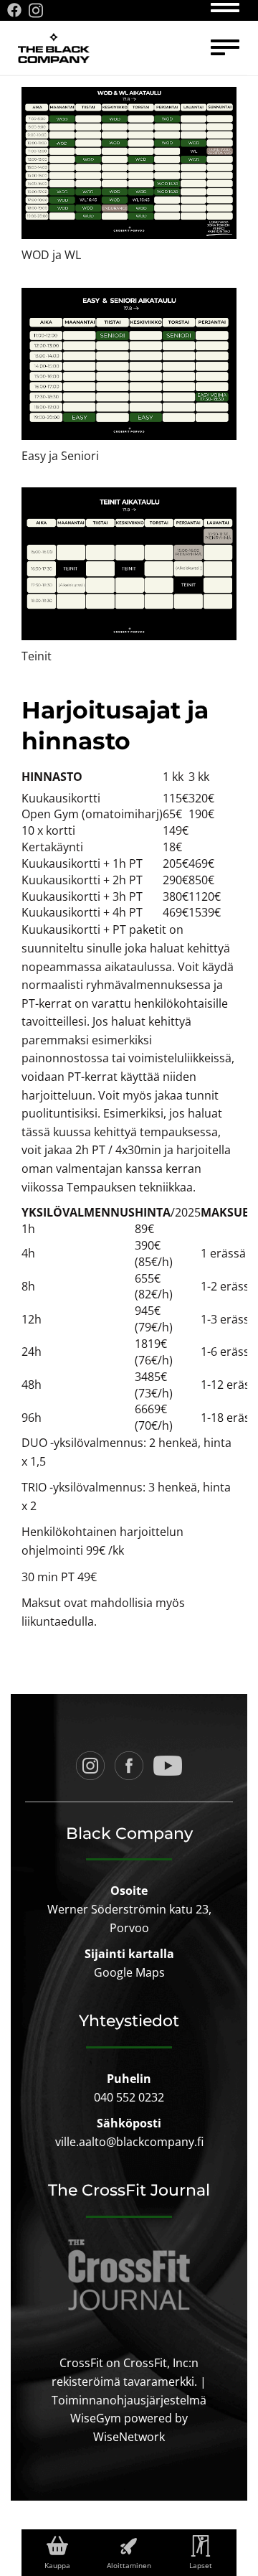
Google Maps (129, 1972)
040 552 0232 (129, 2097)
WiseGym (96, 2418)
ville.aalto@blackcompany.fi (129, 2142)
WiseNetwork (129, 2437)
